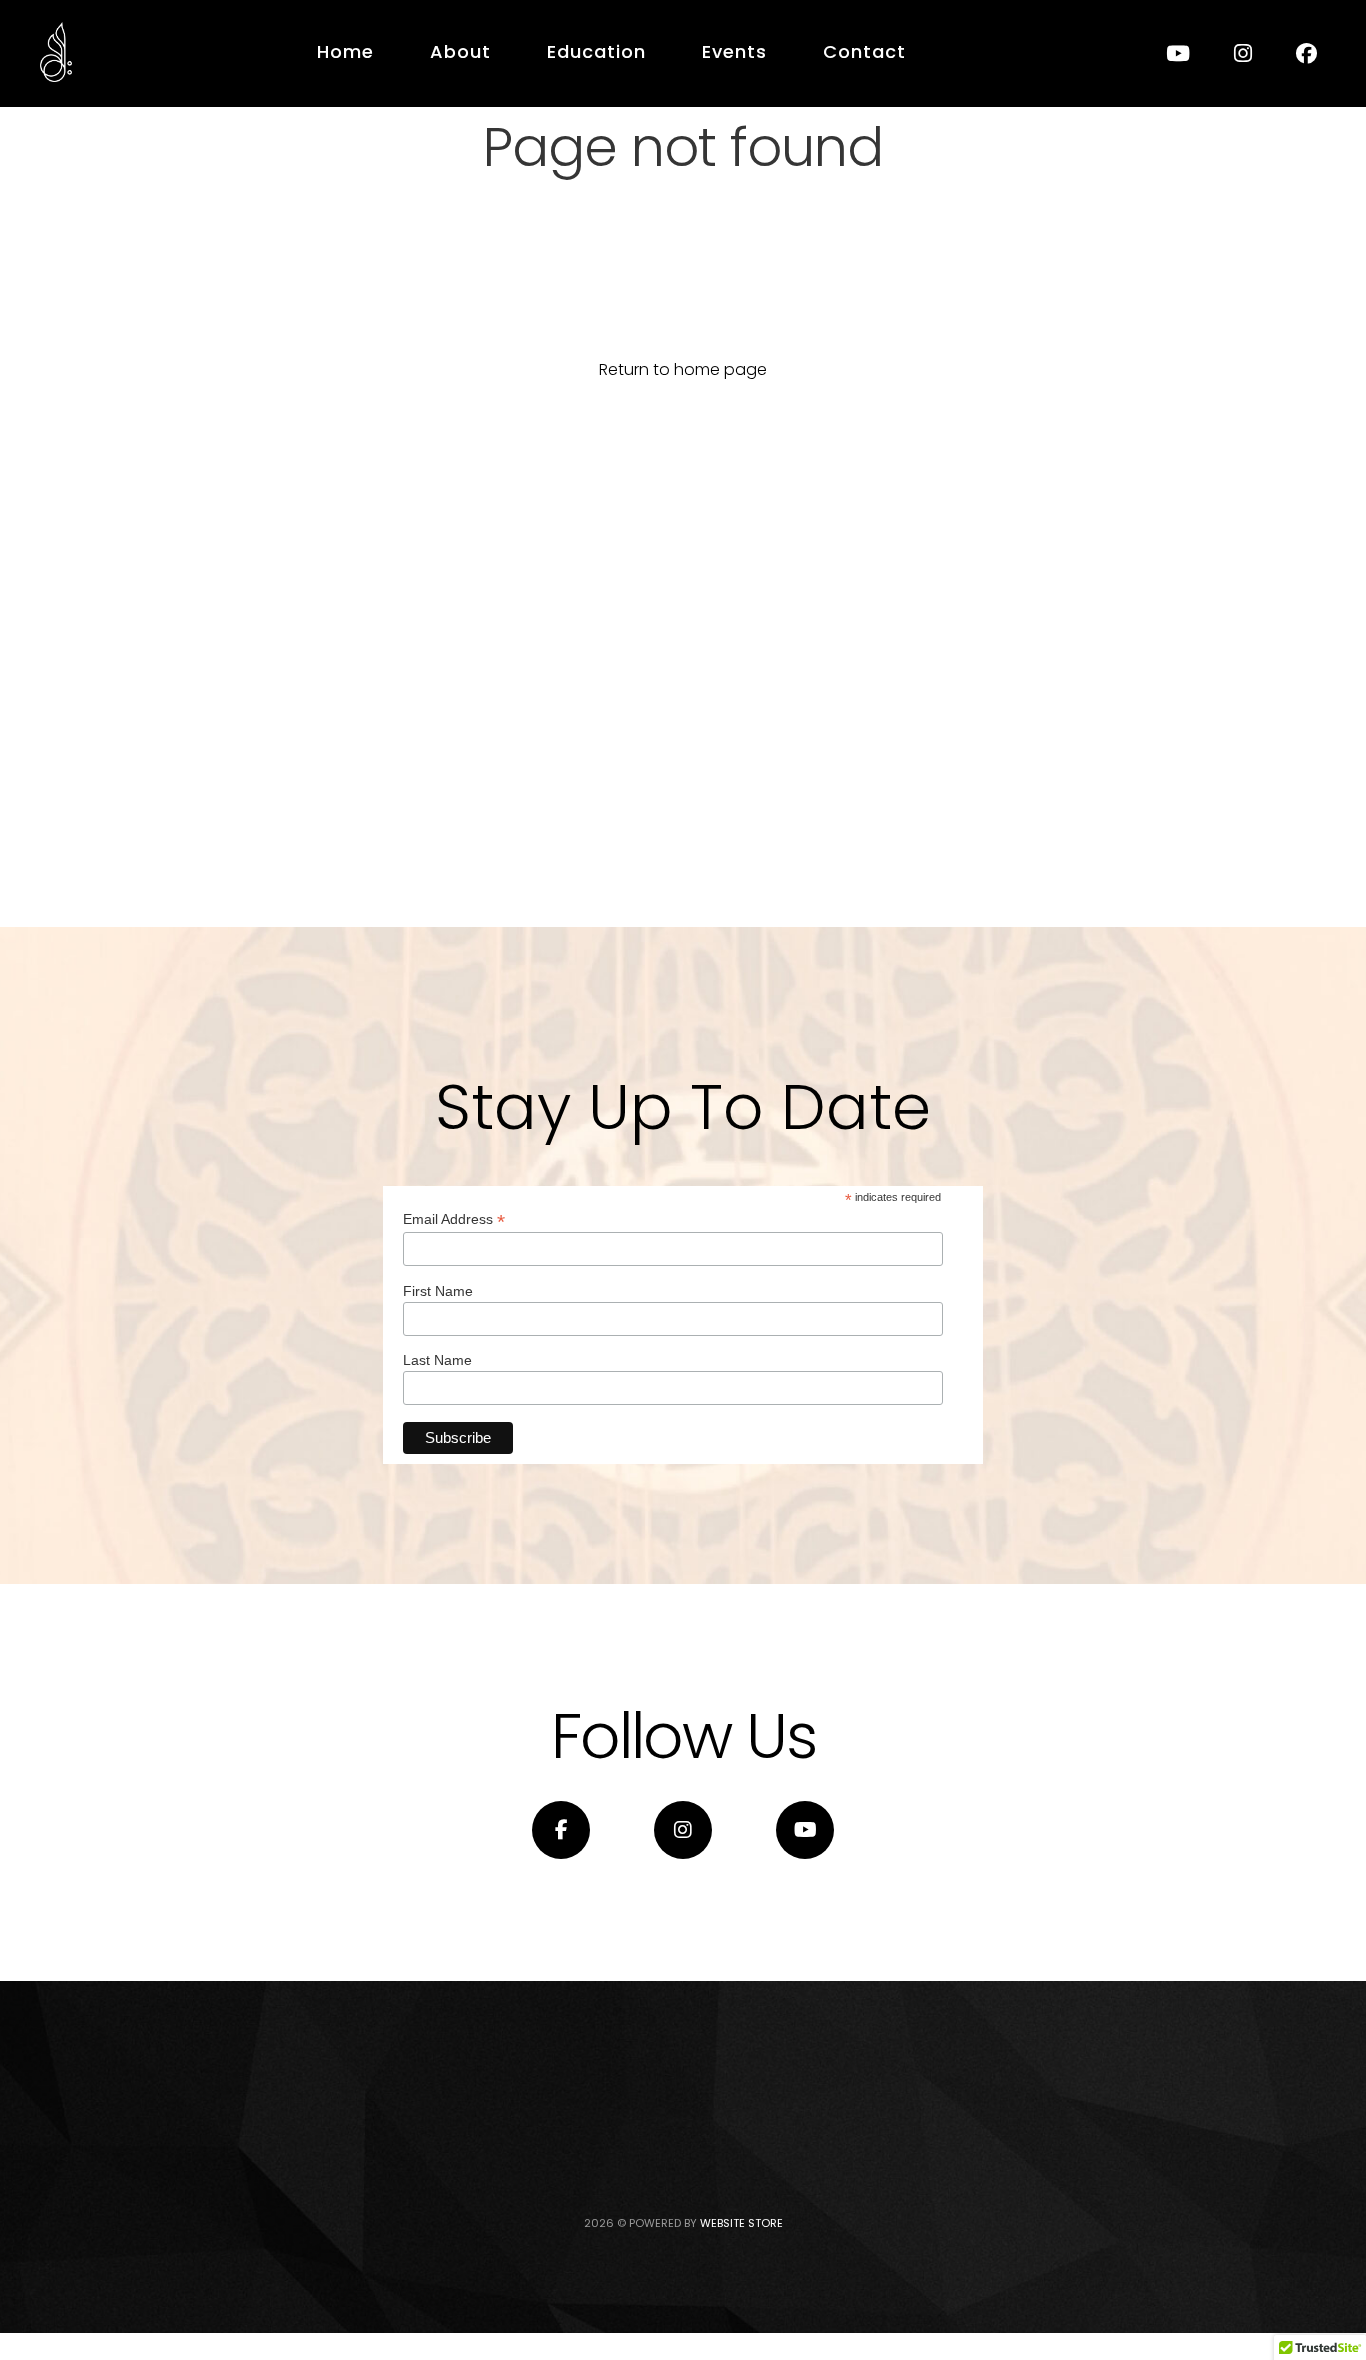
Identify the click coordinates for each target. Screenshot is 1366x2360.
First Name (438, 1291)
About (460, 51)
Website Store (741, 2223)
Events (734, 51)
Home (345, 51)
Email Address (454, 1219)
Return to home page (683, 369)
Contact (864, 51)
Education (596, 51)
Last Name (437, 1360)
